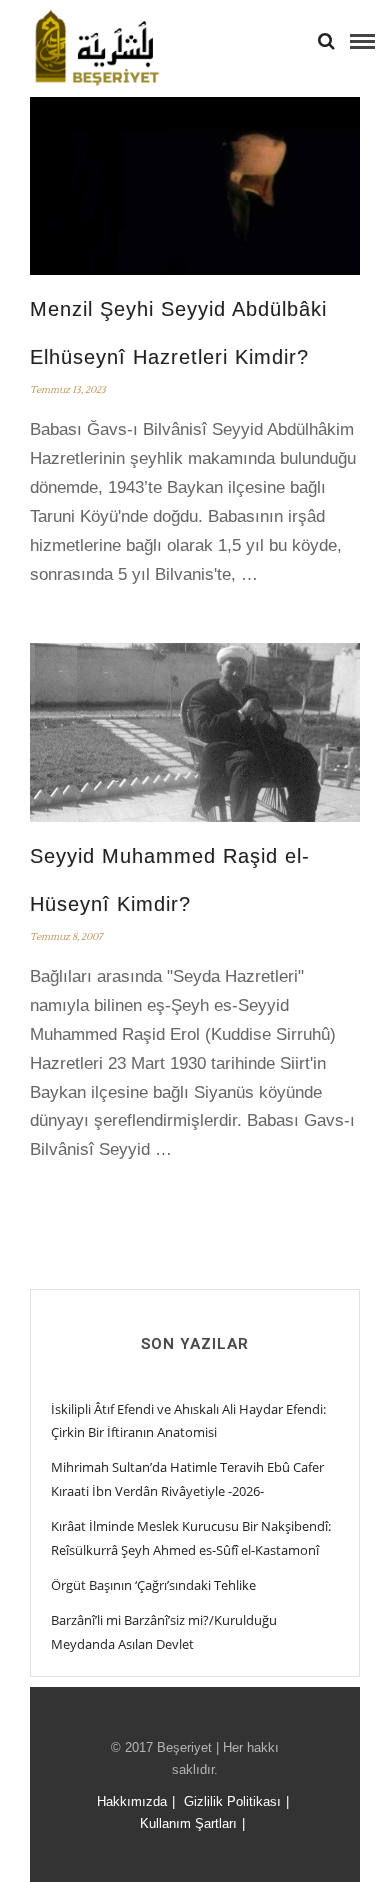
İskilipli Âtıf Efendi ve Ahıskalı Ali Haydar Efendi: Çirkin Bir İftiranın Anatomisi (188, 1420)
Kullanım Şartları (188, 1823)
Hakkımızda (132, 1801)
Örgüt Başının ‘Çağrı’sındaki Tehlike (153, 1585)
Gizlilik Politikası (232, 1801)
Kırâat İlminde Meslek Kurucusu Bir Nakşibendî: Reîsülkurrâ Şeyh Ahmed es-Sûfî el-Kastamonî (191, 1537)
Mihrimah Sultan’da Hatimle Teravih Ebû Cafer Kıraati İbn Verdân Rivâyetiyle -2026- (187, 1478)
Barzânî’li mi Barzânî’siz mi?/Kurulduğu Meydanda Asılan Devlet (164, 1631)
